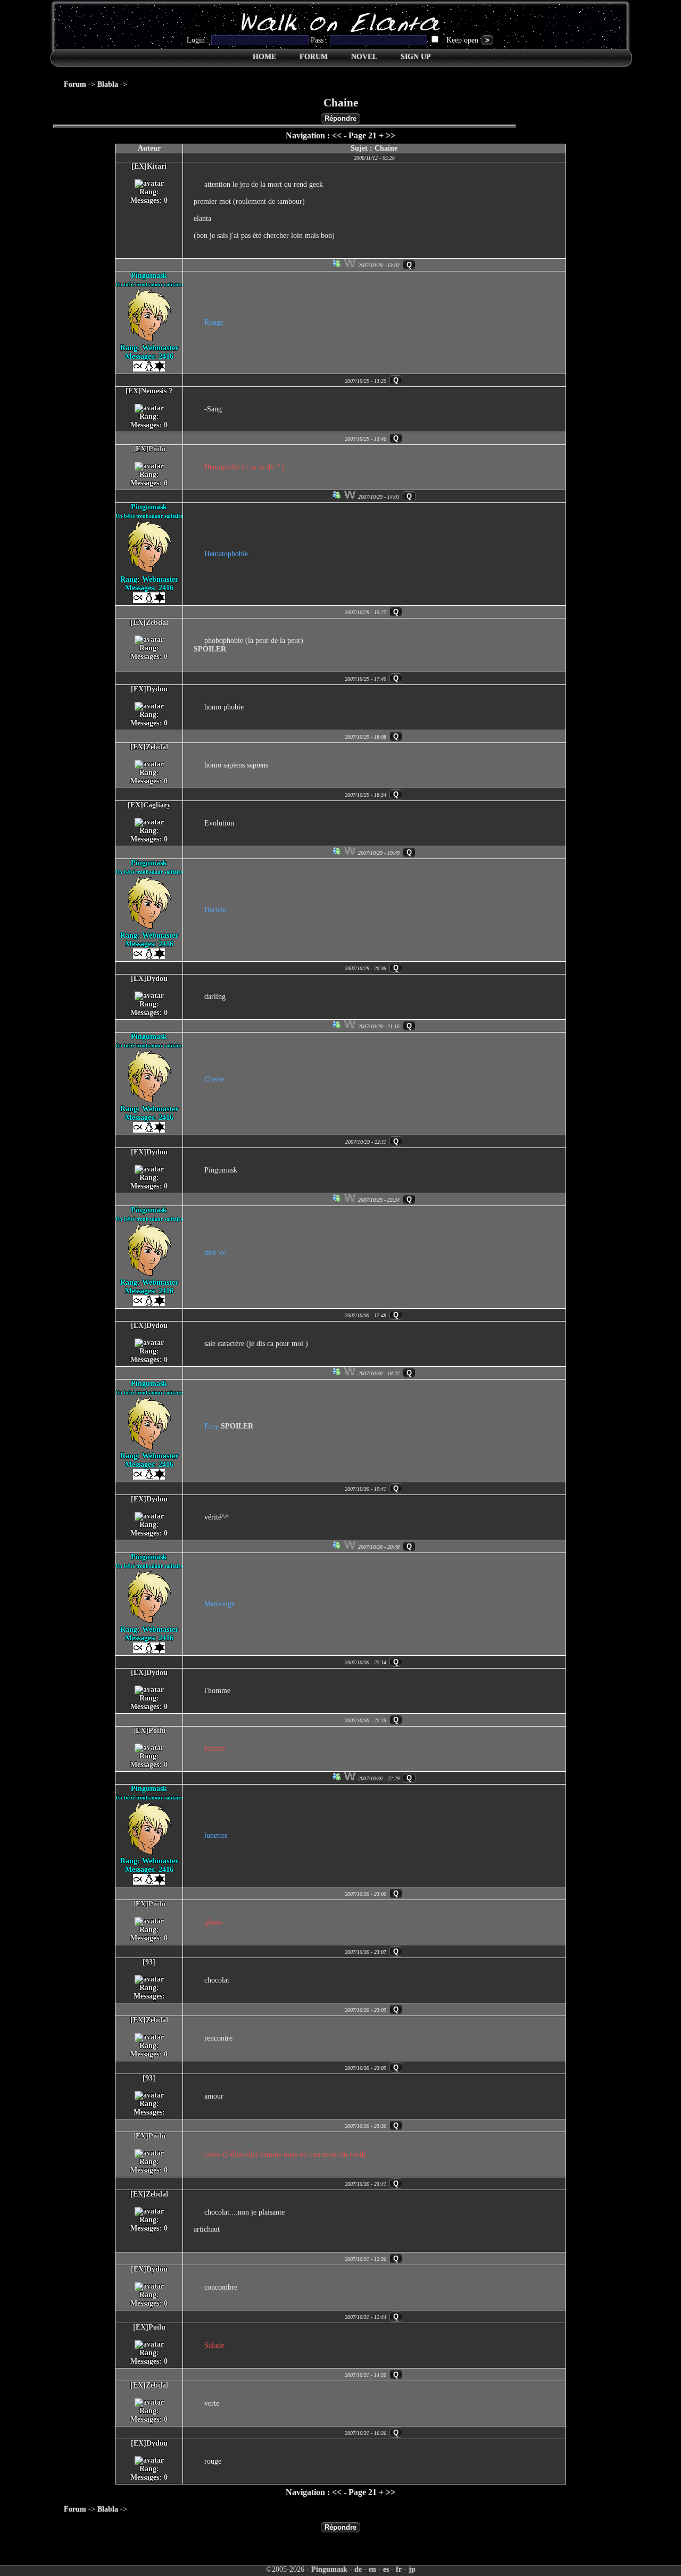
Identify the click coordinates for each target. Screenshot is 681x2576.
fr (399, 2569)
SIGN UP (416, 57)
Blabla (108, 84)
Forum (75, 84)
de (358, 2569)
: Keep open (460, 40)
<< (337, 135)
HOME (264, 57)
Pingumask (329, 2569)
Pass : (320, 40)
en (372, 2569)
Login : (199, 40)
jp (412, 2569)
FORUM (314, 57)
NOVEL (364, 57)
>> (391, 135)
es (386, 2569)
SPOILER (210, 649)
